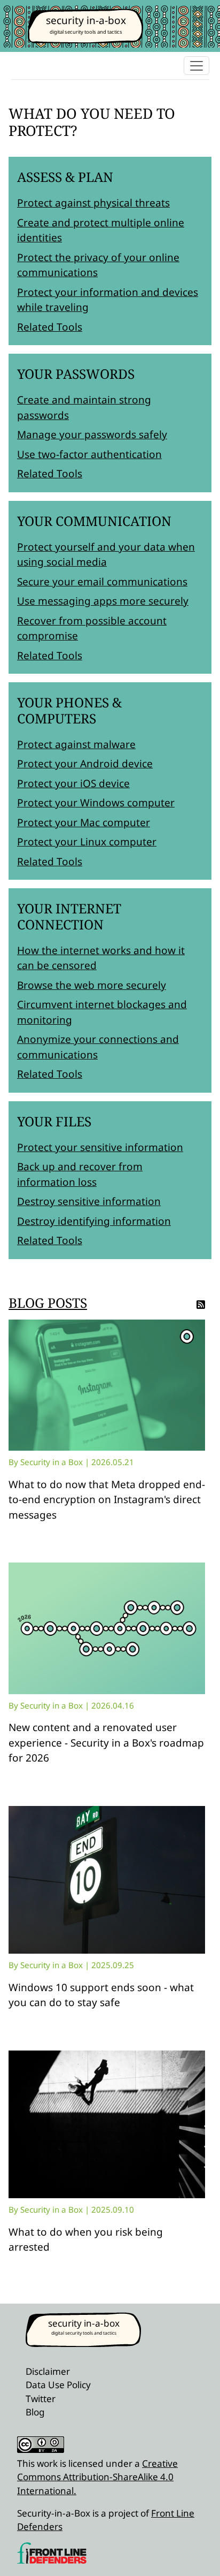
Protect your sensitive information (100, 1147)
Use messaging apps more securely (103, 601)
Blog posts (48, 1303)
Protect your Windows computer (96, 803)
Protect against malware (76, 744)
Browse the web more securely (92, 985)
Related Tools (50, 327)
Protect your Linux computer (87, 842)
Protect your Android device (85, 764)
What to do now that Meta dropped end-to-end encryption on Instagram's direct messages (107, 1500)
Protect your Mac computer (84, 822)
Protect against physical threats (93, 203)
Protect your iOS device (73, 783)
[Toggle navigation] (197, 66)
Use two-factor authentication (89, 454)
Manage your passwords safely (92, 435)
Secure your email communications (102, 582)
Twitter (41, 2399)
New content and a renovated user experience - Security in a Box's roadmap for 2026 (106, 1743)
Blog (35, 2412)
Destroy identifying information (94, 1221)
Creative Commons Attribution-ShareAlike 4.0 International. (97, 2477)
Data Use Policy (58, 2385)
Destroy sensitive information (89, 1201)
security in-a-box (86, 20)
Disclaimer (48, 2371)
